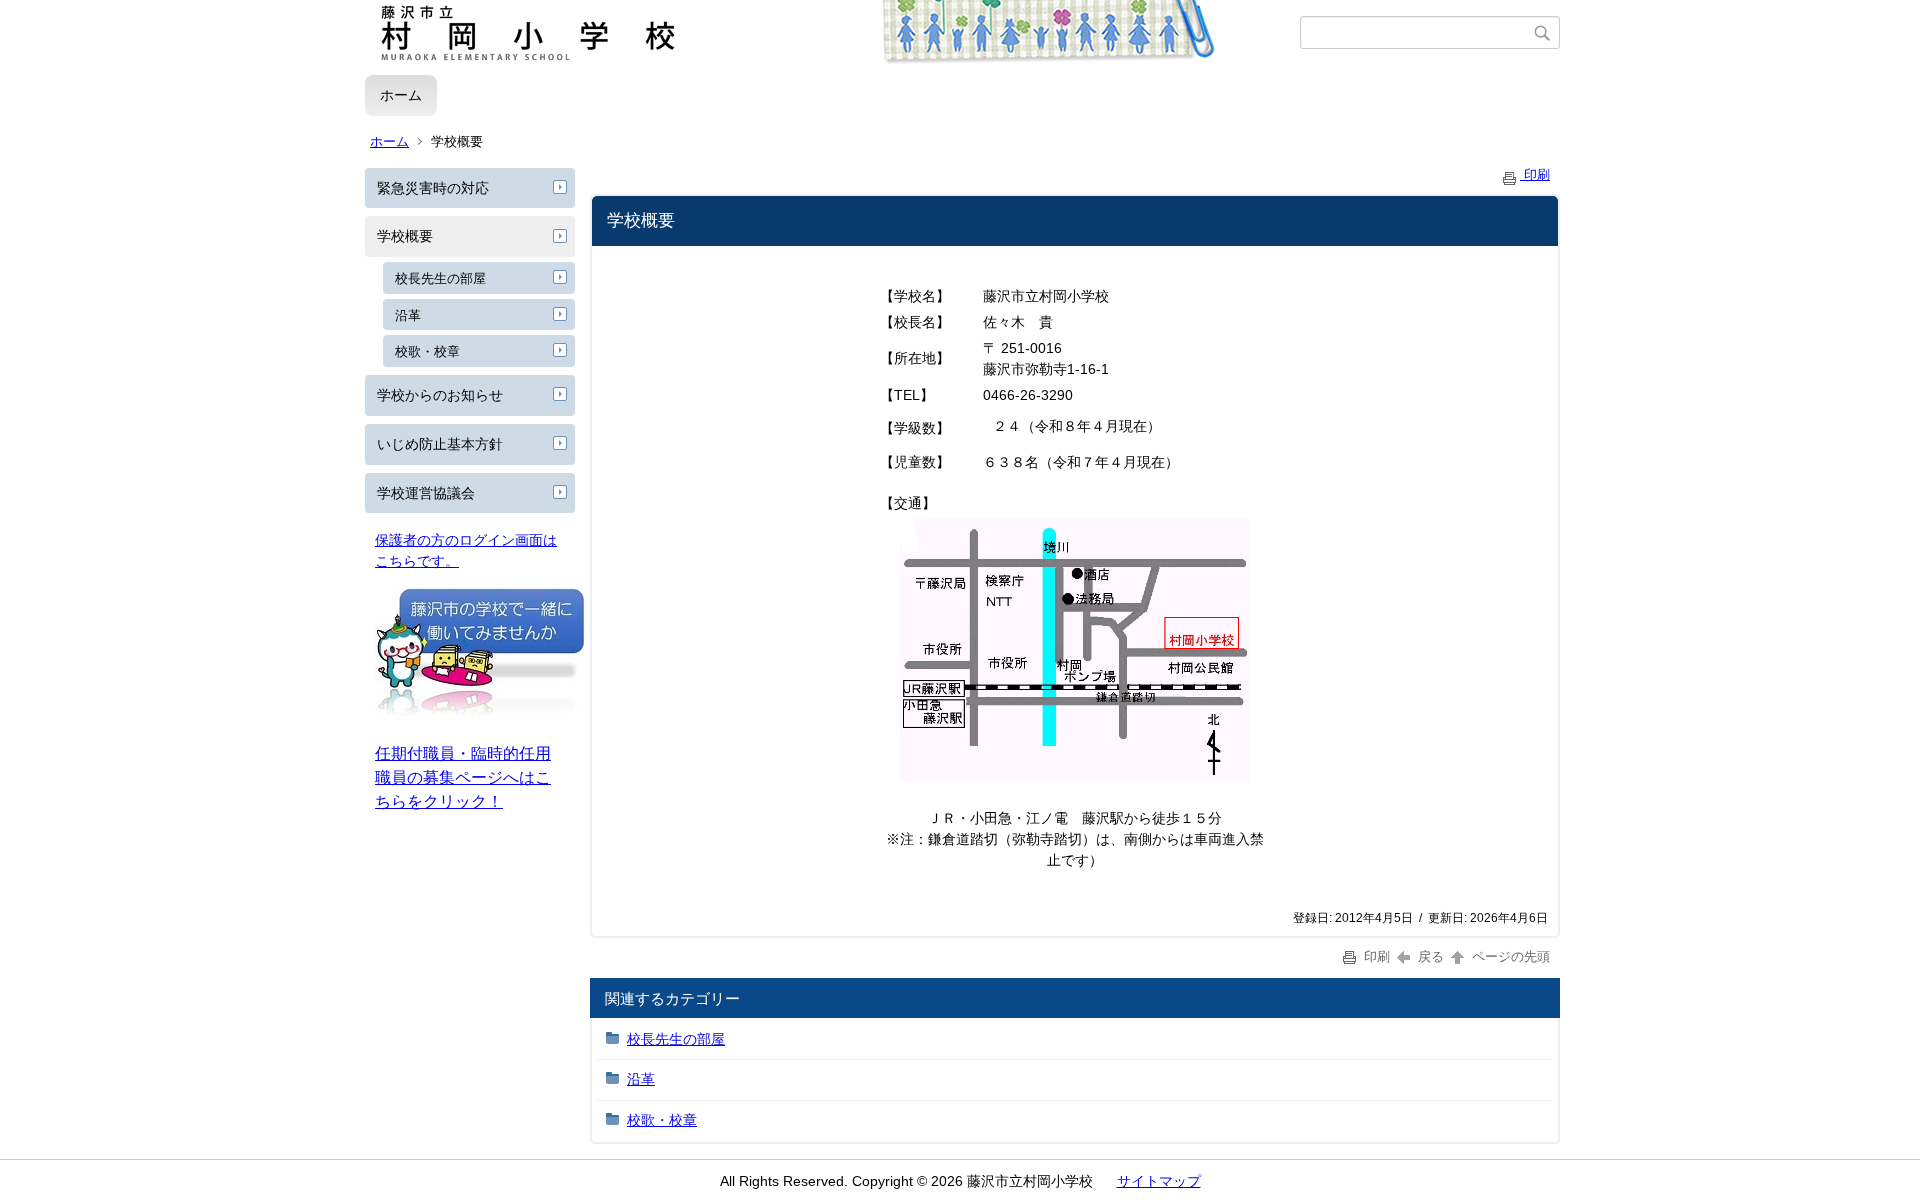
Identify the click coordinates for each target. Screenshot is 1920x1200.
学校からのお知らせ (440, 395)
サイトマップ (1159, 1181)
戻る (1431, 956)
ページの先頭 (1509, 956)
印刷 (1535, 174)
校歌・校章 (427, 351)
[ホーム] (832, 33)
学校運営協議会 (426, 493)
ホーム (401, 95)
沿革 (408, 315)
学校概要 (405, 236)
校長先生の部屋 (440, 278)
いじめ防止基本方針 (440, 444)
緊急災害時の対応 (433, 188)
